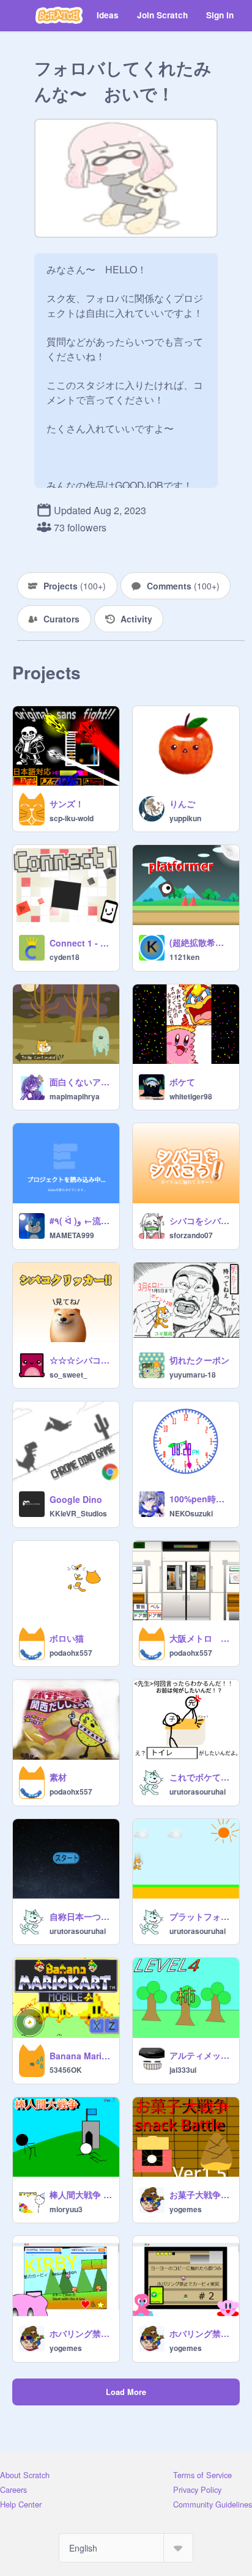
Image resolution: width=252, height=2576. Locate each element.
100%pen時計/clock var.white (201, 1499)
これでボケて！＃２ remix (201, 1777)
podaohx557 (71, 1653)
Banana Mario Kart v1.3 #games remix (81, 2056)
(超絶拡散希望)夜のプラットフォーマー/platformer (201, 942)
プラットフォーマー (201, 1916)
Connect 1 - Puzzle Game (81, 943)
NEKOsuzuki (191, 1513)
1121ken (184, 957)
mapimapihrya (75, 1096)
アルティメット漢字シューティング (201, 2055)
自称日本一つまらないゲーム (81, 1916)
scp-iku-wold (72, 818)
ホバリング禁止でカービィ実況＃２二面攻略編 (201, 2333)
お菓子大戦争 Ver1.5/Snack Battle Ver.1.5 (201, 2194)
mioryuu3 (66, 2209)
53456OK (66, 2070)
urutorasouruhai (198, 1792)
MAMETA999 (72, 1235)
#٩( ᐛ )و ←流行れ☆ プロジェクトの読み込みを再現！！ (81, 1220)
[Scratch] (59, 15)
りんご (182, 803)
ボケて (182, 1082)
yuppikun (185, 818)
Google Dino (76, 1499)
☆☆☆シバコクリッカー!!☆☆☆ (81, 1360)
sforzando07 (191, 1235)
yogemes (186, 2209)
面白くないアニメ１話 (81, 1082)
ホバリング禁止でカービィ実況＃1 (81, 2333)
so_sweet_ (69, 1375)
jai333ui (183, 2070)
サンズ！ (67, 803)
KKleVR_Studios (78, 1513)
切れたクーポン (199, 1360)
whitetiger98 (191, 1096)
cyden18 (65, 957)
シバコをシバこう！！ (201, 1220)
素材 (58, 1777)
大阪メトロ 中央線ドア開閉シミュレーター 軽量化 (201, 1638)
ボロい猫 (67, 1638)
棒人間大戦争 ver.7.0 (81, 2194)
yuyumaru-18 (193, 1375)
